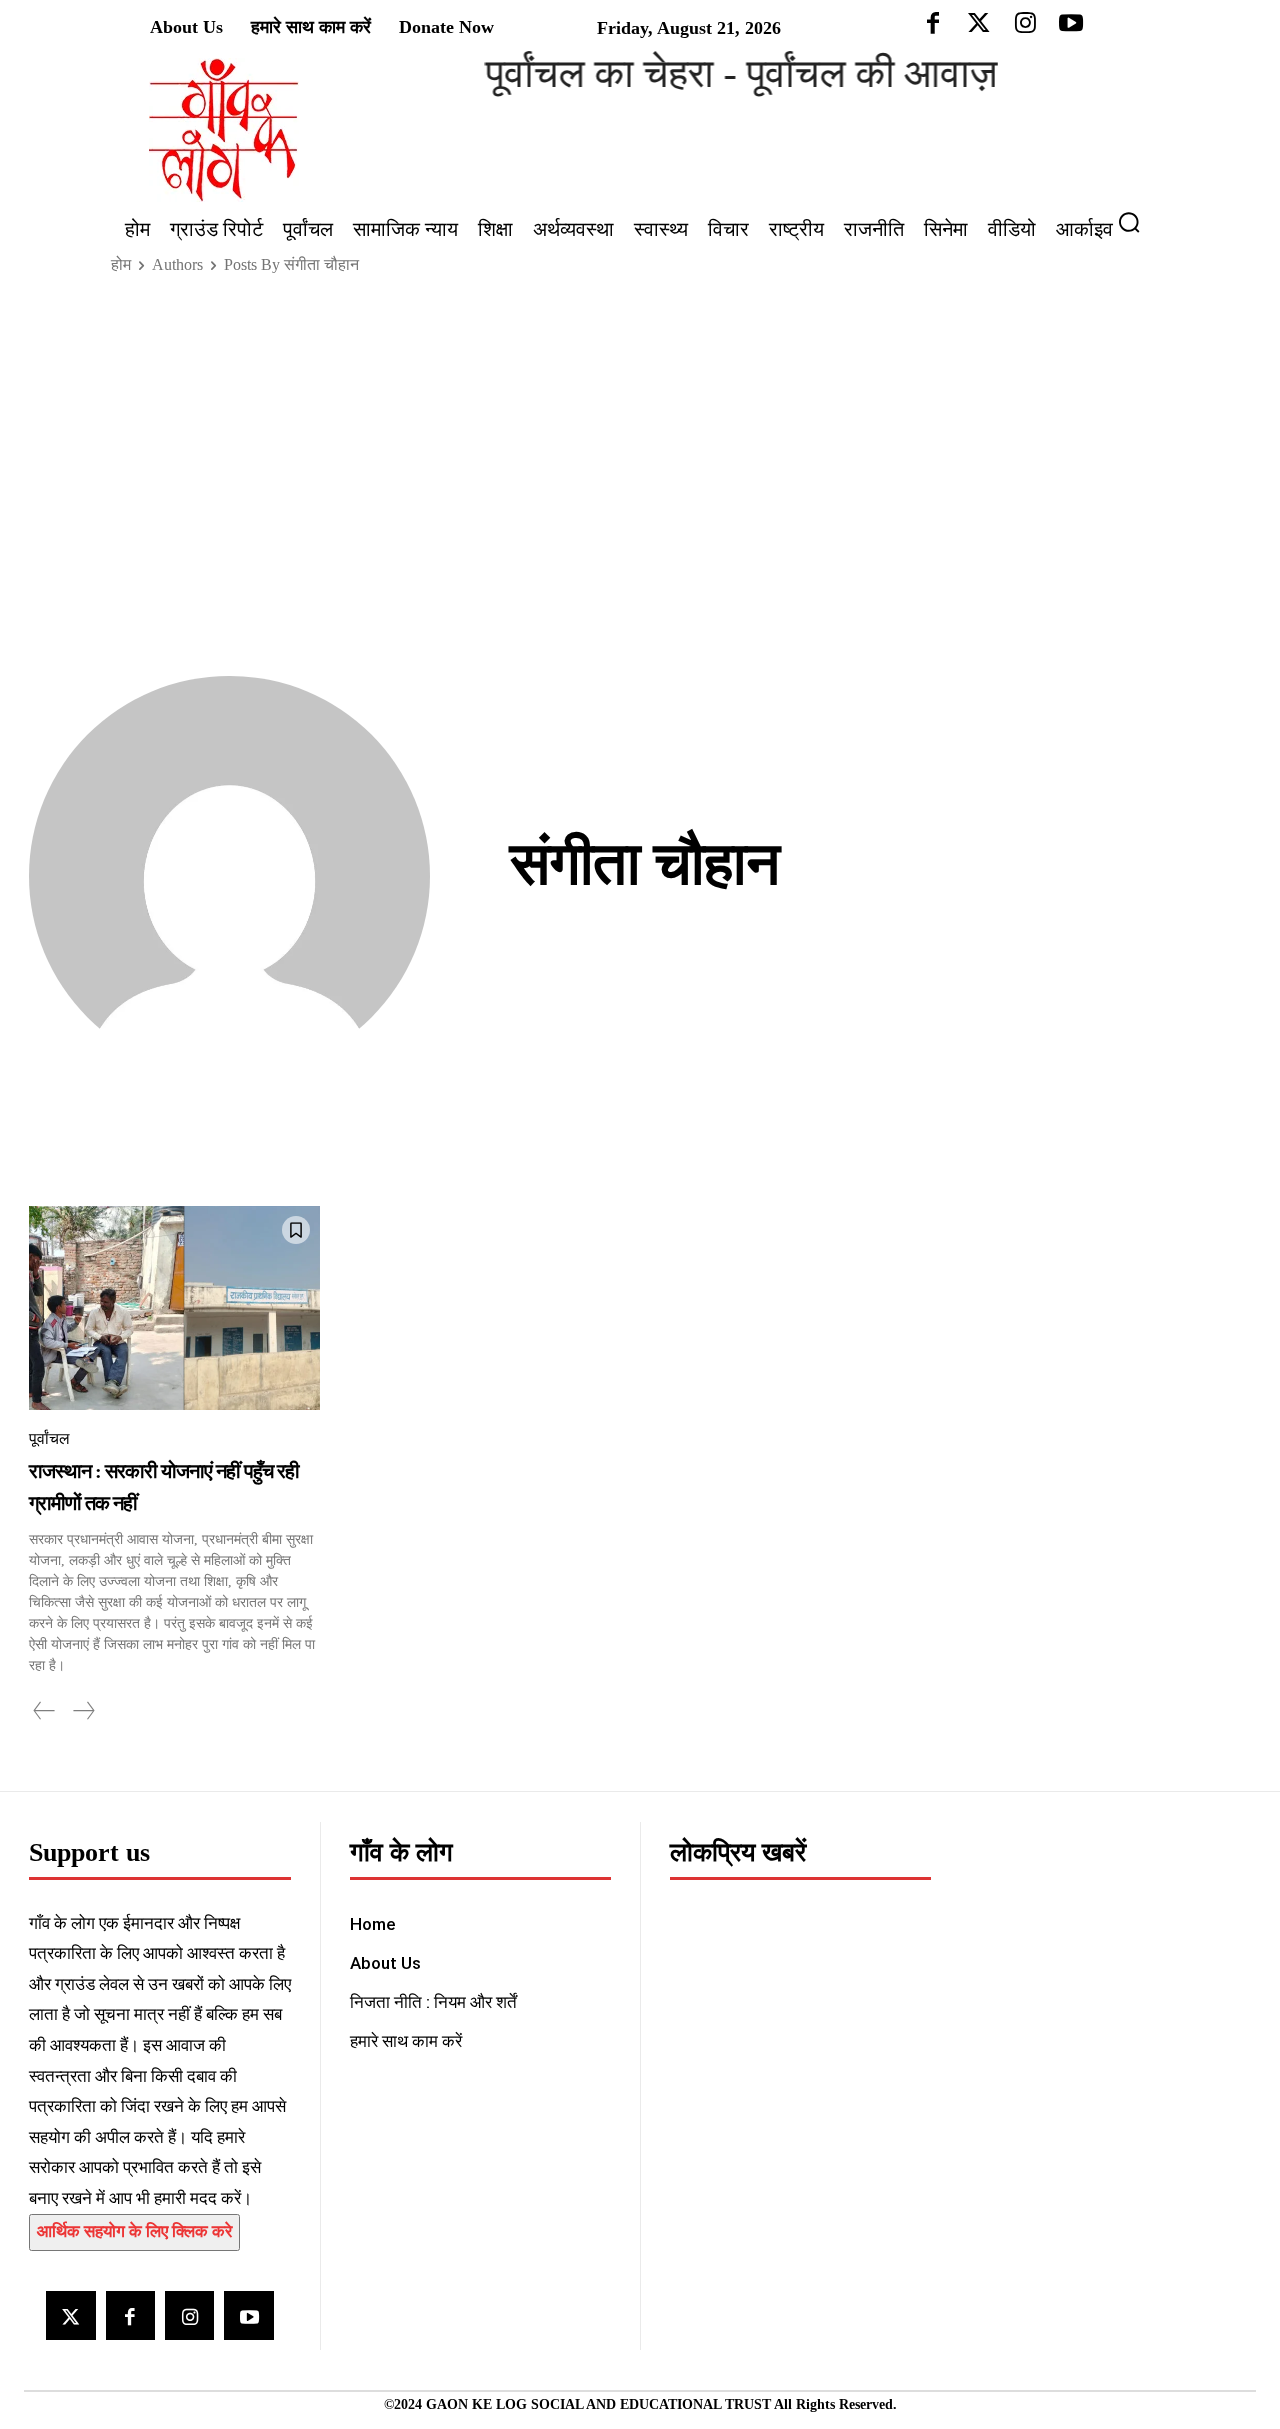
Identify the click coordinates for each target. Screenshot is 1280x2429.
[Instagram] (189, 2315)
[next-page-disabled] (83, 1711)
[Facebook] (130, 2315)
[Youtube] (248, 2315)
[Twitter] (70, 2315)
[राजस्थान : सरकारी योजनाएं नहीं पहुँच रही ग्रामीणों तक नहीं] (174, 1307)
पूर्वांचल (49, 1438)
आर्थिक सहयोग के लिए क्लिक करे (134, 2231)
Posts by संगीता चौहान (291, 264)
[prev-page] (44, 1711)
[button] (1137, 222)
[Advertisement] (640, 441)
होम (121, 264)
